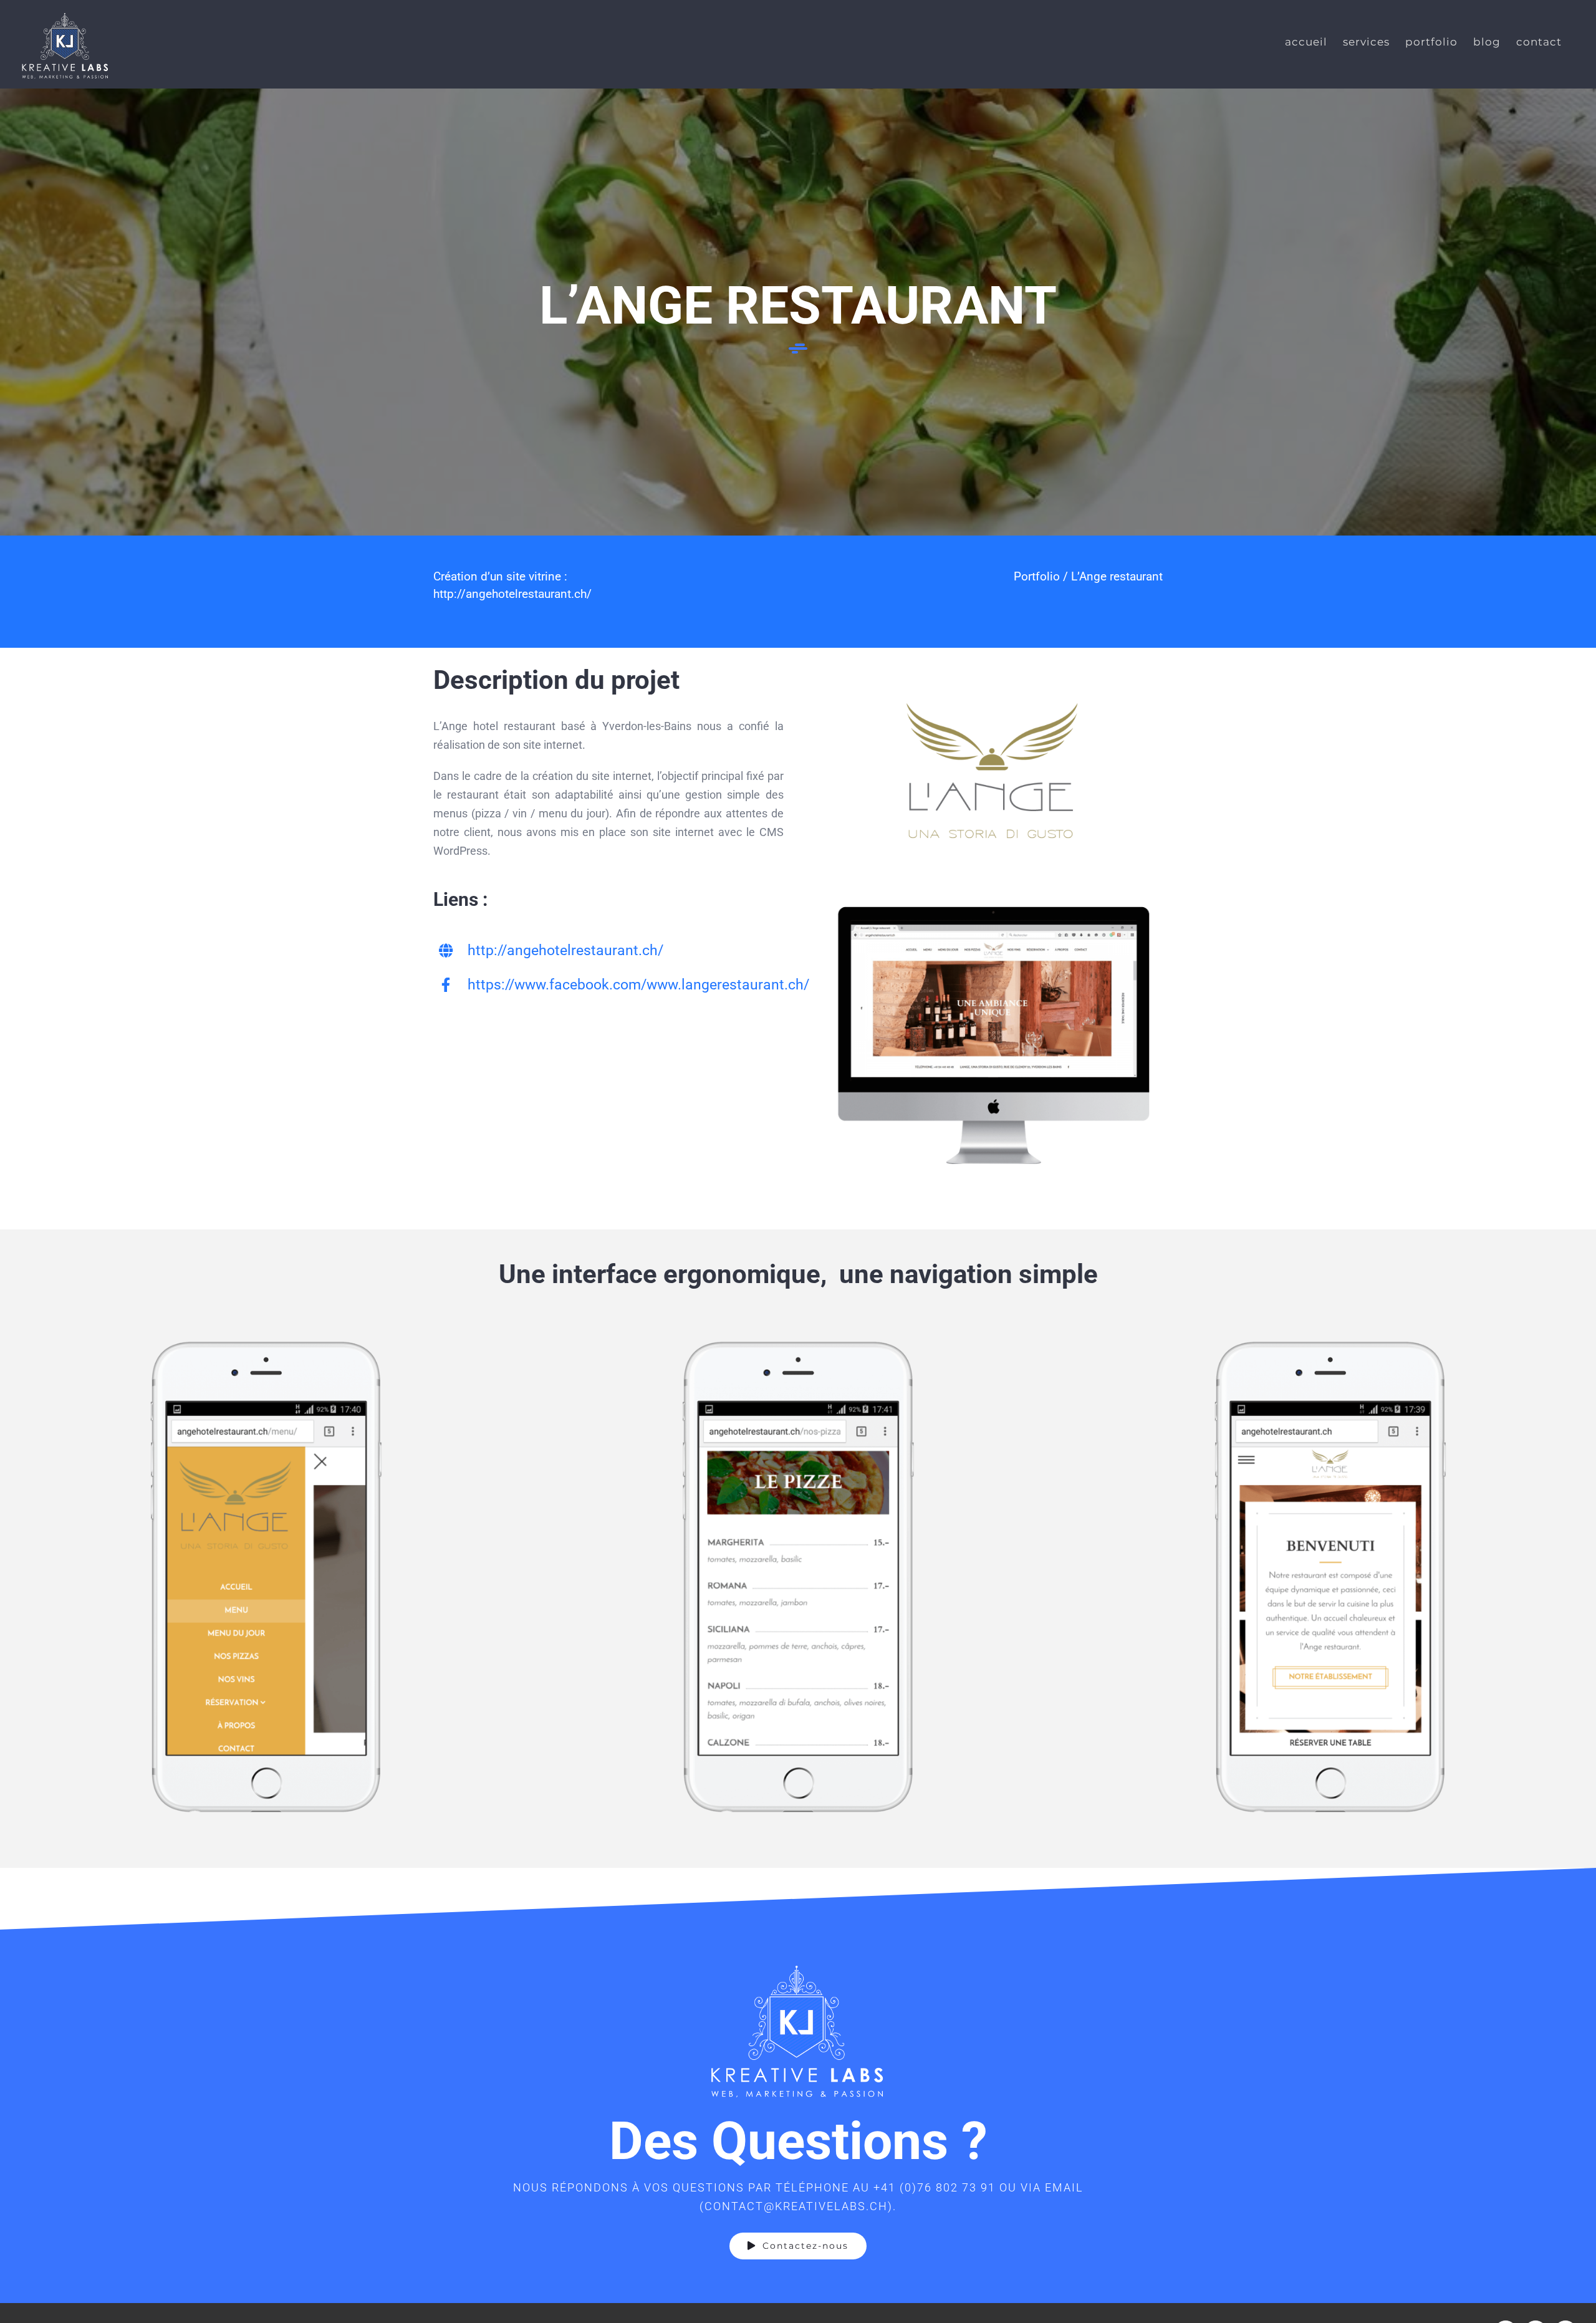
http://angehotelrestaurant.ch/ (512, 594)
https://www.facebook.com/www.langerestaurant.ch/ (638, 985)
